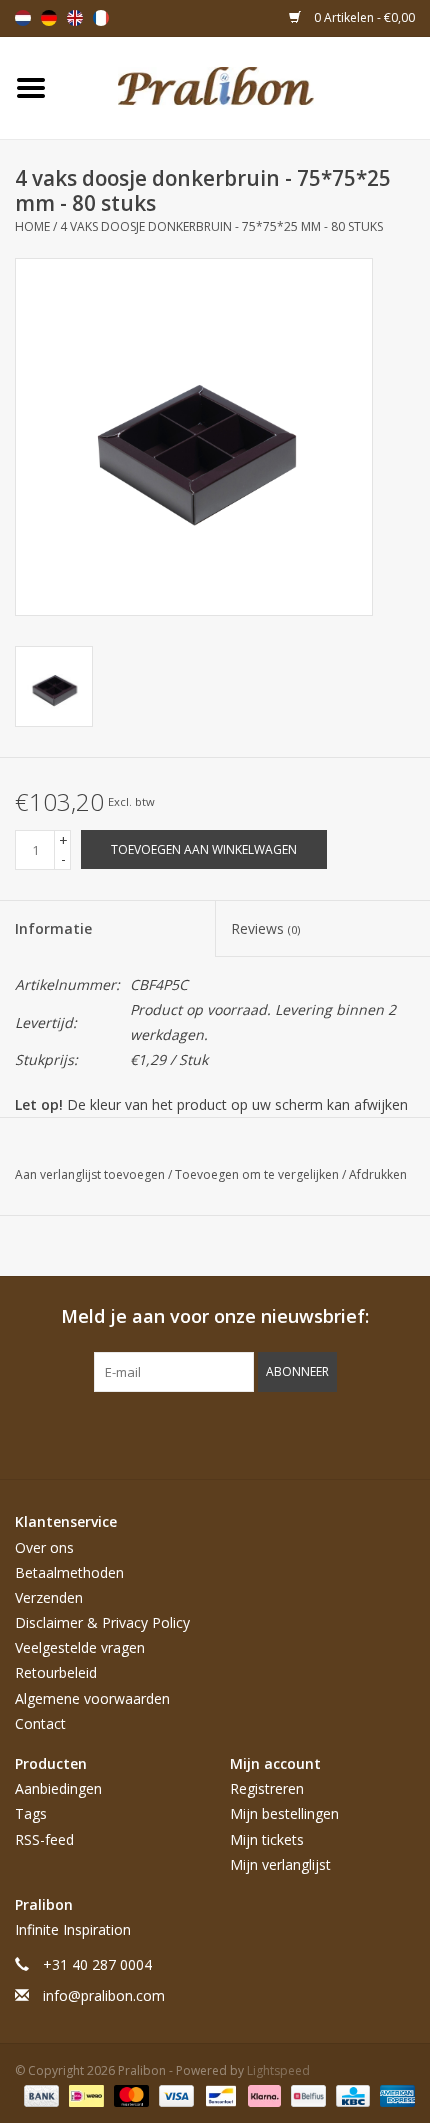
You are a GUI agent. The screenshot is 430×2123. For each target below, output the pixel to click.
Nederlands (23, 18)
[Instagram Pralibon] (251, 1433)
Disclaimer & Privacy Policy (102, 1622)
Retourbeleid (56, 1672)
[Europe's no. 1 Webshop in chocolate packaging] (246, 86)
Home (32, 226)
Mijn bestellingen (284, 1813)
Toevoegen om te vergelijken (258, 1174)
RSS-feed (44, 1839)
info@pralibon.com (104, 1995)
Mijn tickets (267, 1839)
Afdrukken (378, 1174)
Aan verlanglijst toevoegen (91, 1174)
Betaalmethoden (69, 1572)
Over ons (44, 1547)
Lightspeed (278, 2070)
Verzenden (49, 1597)
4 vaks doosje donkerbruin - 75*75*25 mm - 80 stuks (221, 226)
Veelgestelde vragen (80, 1647)
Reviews (265, 928)
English (75, 18)
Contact (40, 1723)
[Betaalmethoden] (39, 2095)
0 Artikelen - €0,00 (363, 17)
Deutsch (49, 18)
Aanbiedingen (58, 1788)
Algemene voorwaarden (92, 1698)
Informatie (53, 928)
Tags (31, 1813)
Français (101, 18)
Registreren (267, 1788)
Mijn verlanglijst (280, 1864)
